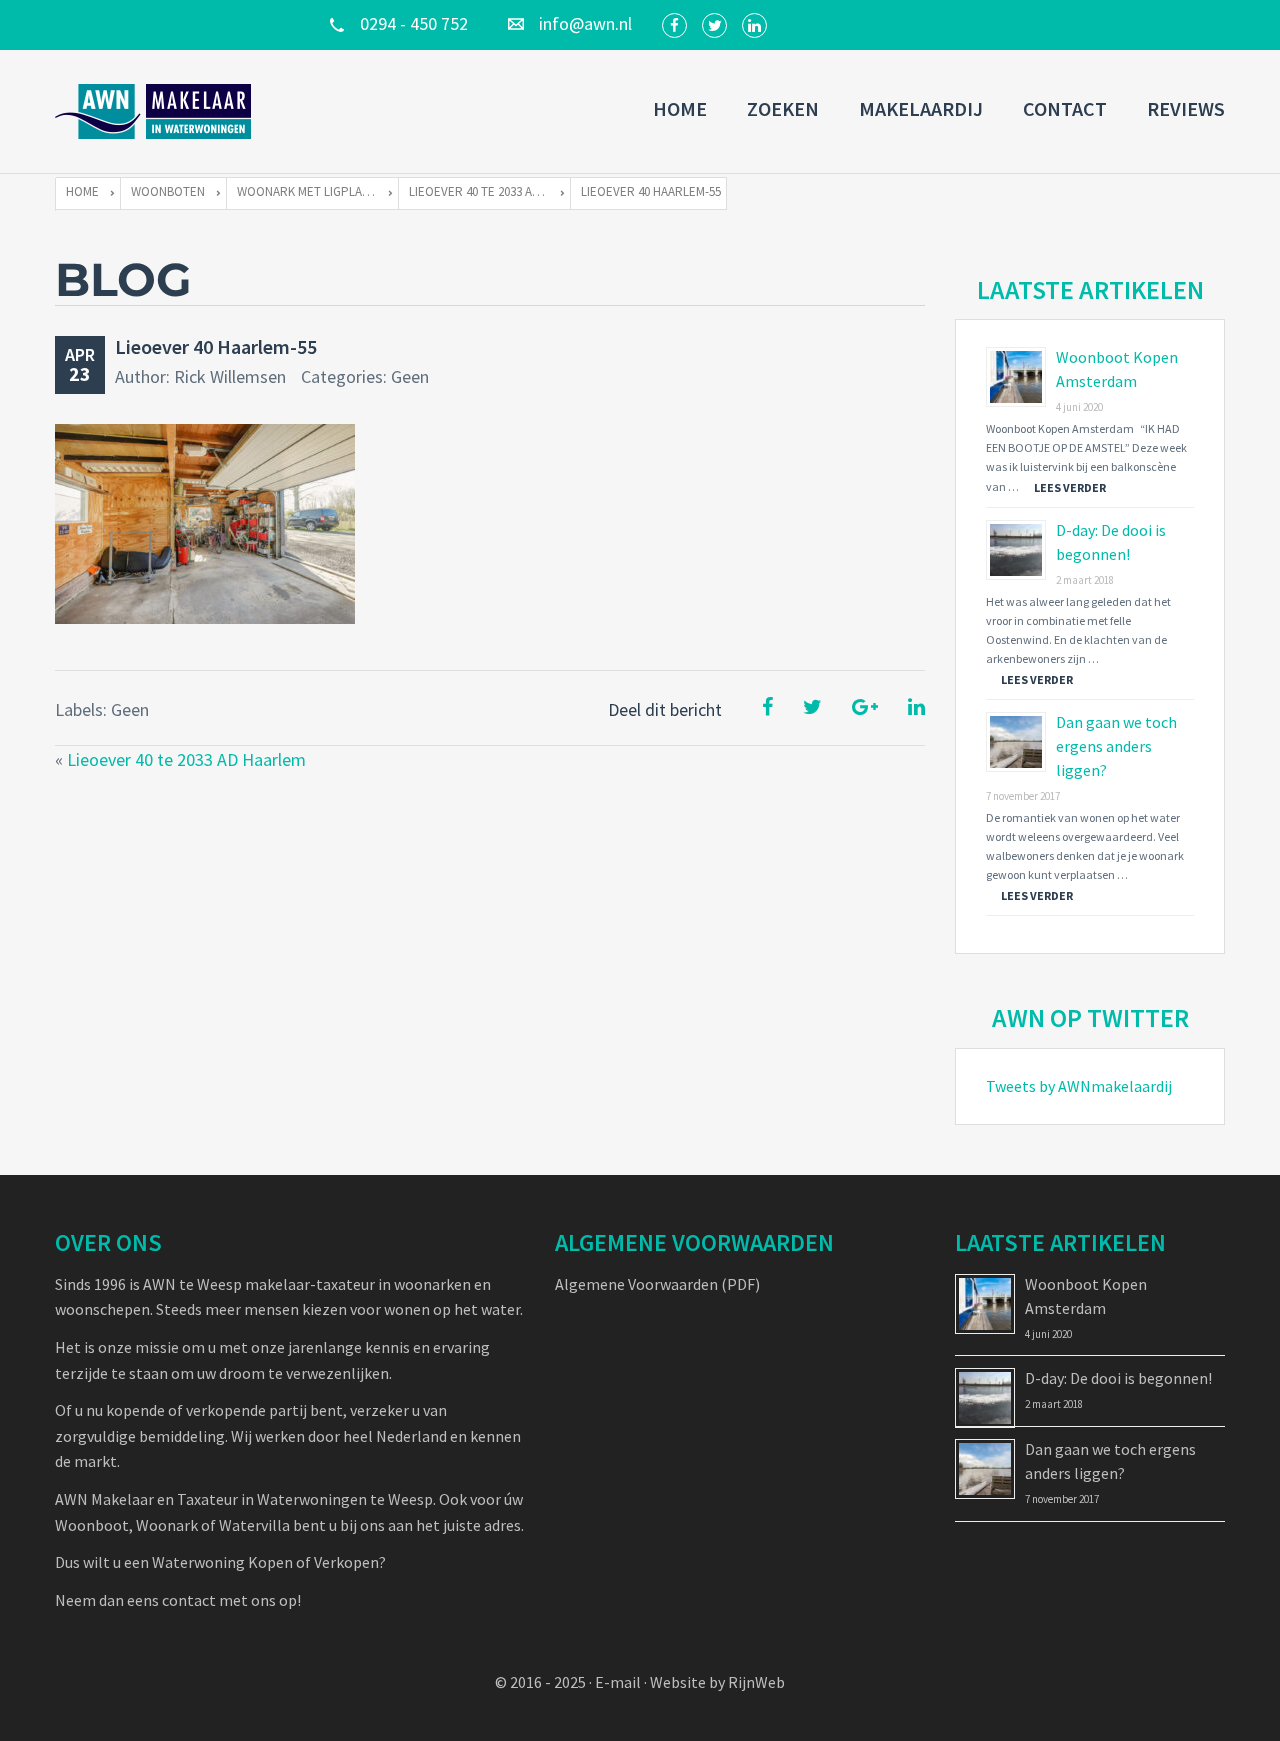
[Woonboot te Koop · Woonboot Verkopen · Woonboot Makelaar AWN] (155, 111)
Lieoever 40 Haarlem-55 (216, 346)
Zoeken (783, 108)
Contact (1065, 108)
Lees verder (1070, 487)
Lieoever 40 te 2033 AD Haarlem (186, 759)
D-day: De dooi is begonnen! (1118, 1378)
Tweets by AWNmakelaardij (1079, 1086)
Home (680, 108)
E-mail (618, 1682)
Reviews (1186, 108)
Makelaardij (921, 108)
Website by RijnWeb (717, 1682)
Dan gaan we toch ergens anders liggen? (1116, 746)
